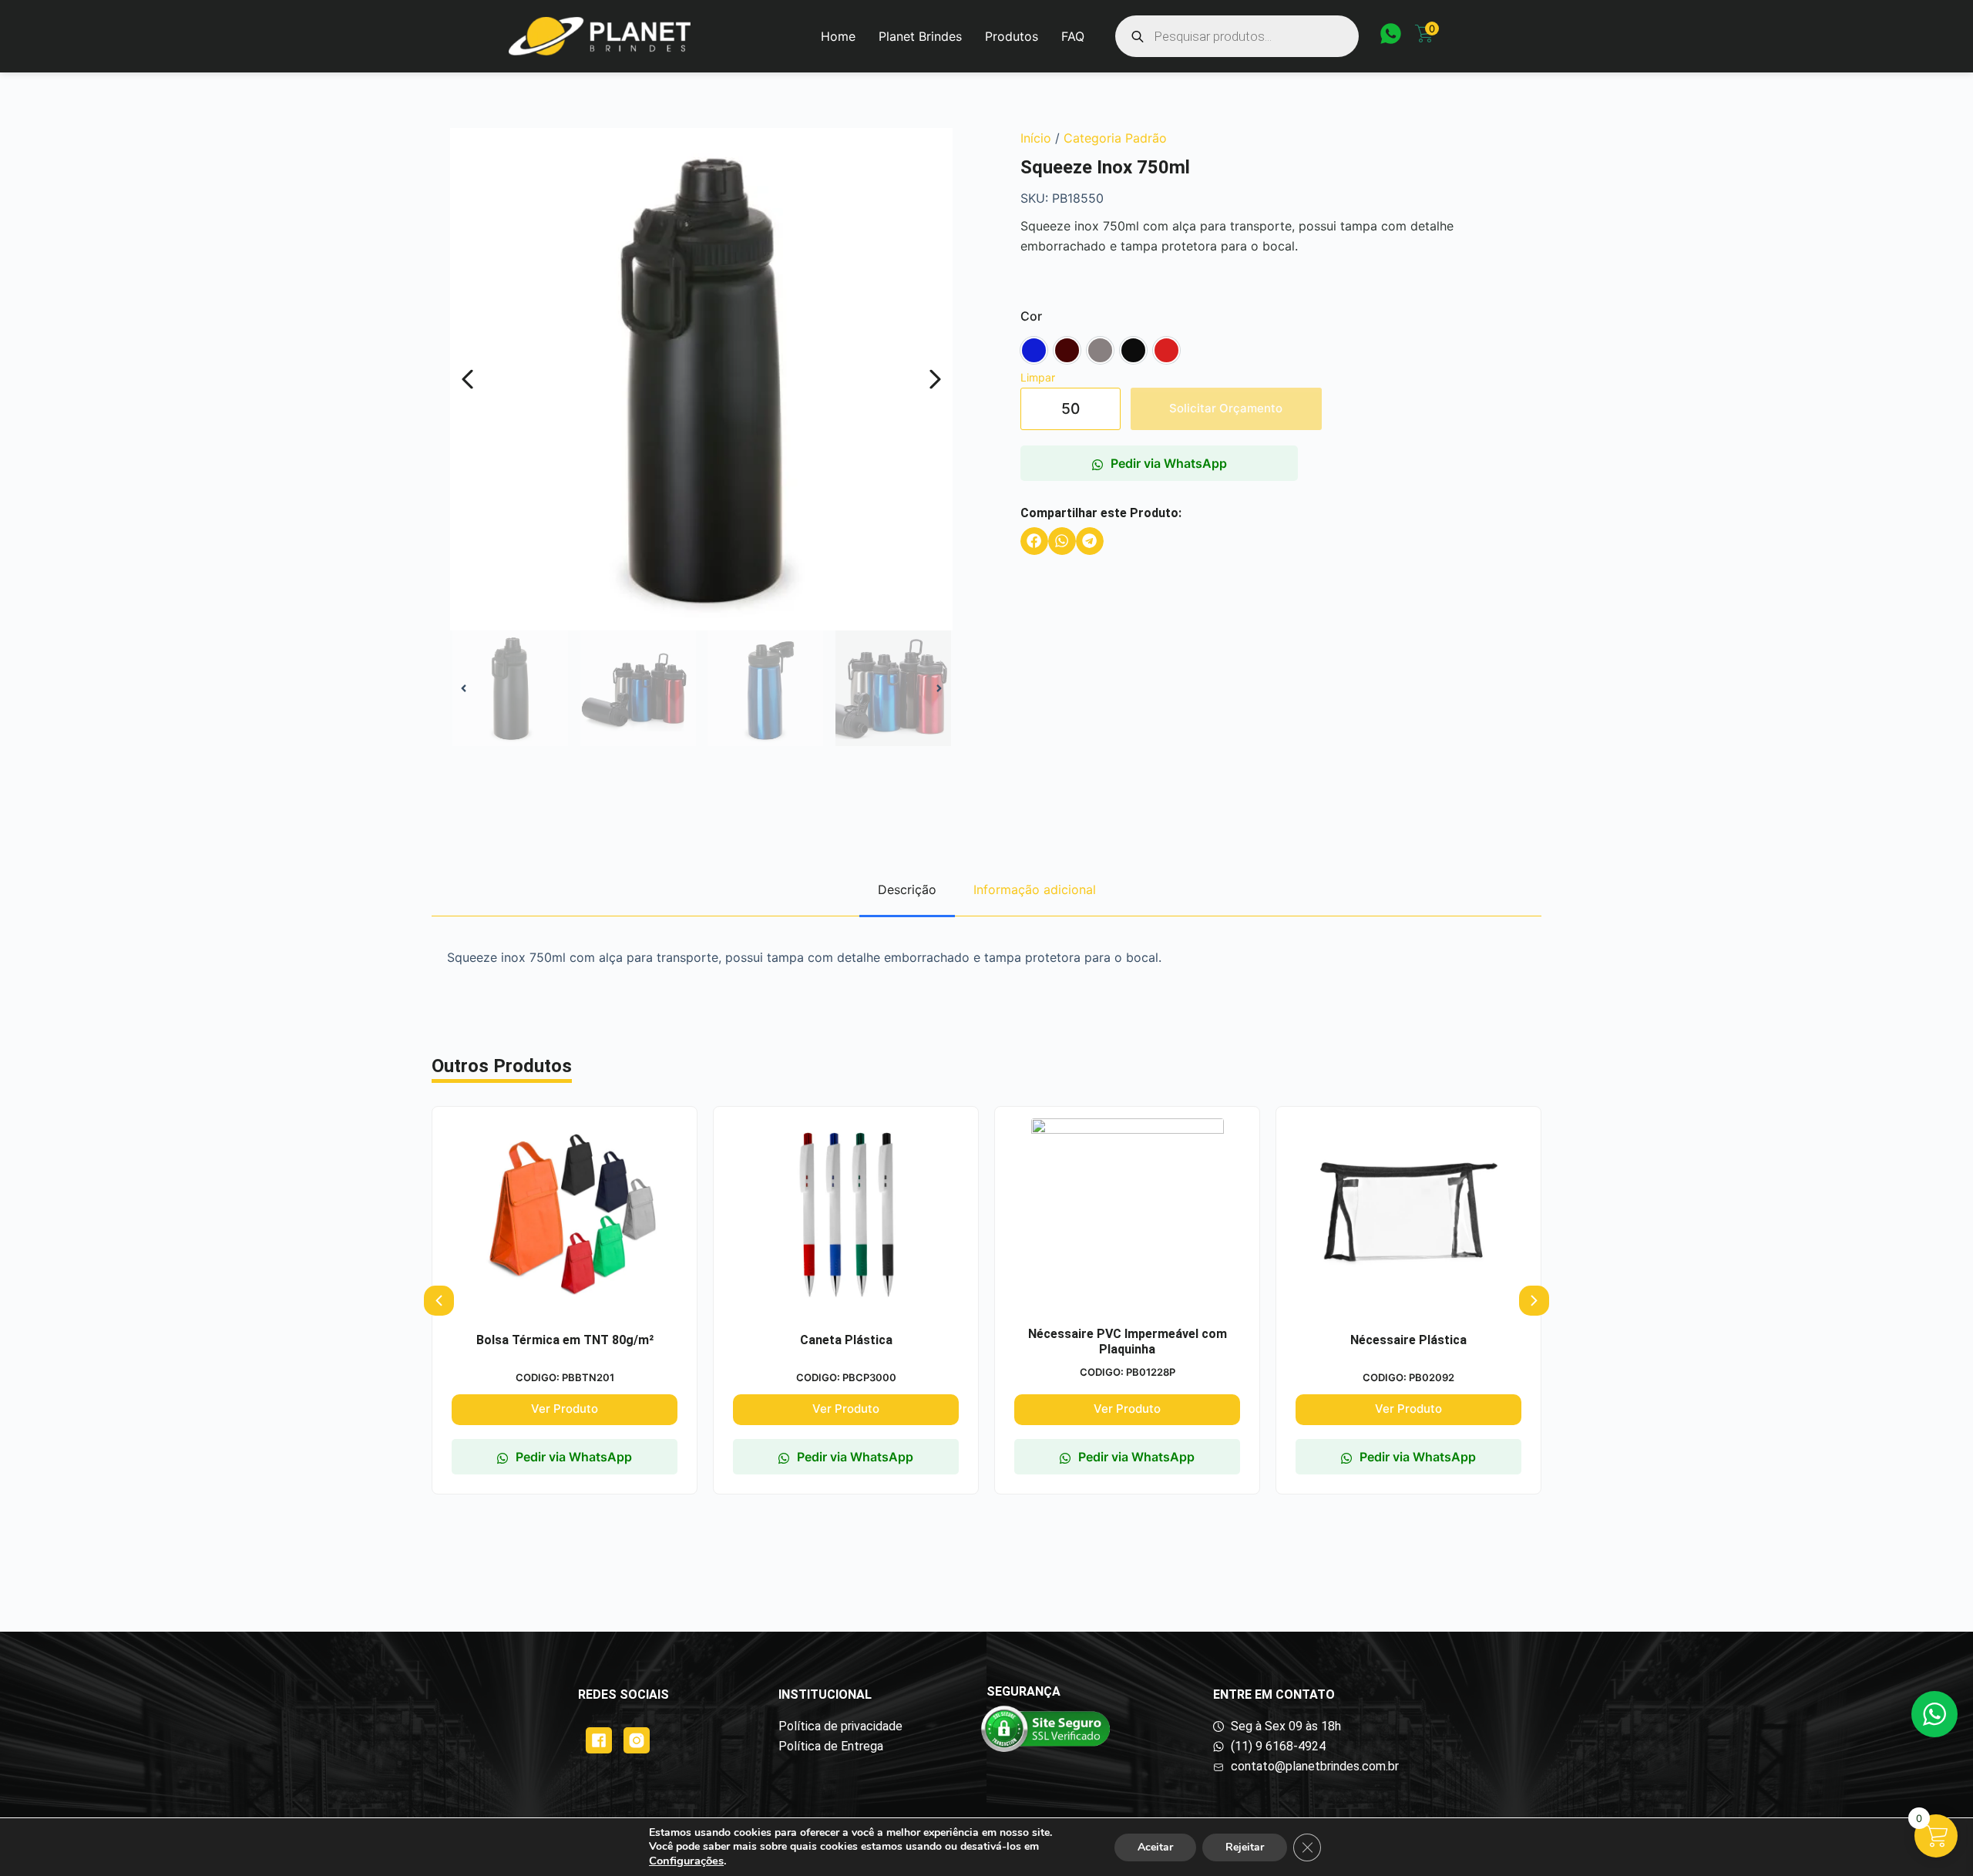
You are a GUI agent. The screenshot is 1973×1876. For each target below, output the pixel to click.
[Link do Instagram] (637, 1740)
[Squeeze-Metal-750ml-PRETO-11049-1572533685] (701, 379)
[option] (1034, 350)
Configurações (686, 1861)
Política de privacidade (840, 1726)
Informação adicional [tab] (1035, 889)
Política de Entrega (831, 1746)
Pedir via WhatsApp (1169, 463)
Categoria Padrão (1115, 138)
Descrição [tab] (907, 889)
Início (1036, 138)
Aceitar (1155, 1847)
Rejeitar (1245, 1847)
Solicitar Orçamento (1226, 408)
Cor (1031, 316)
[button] (1034, 541)
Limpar (1038, 377)
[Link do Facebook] (599, 1740)
